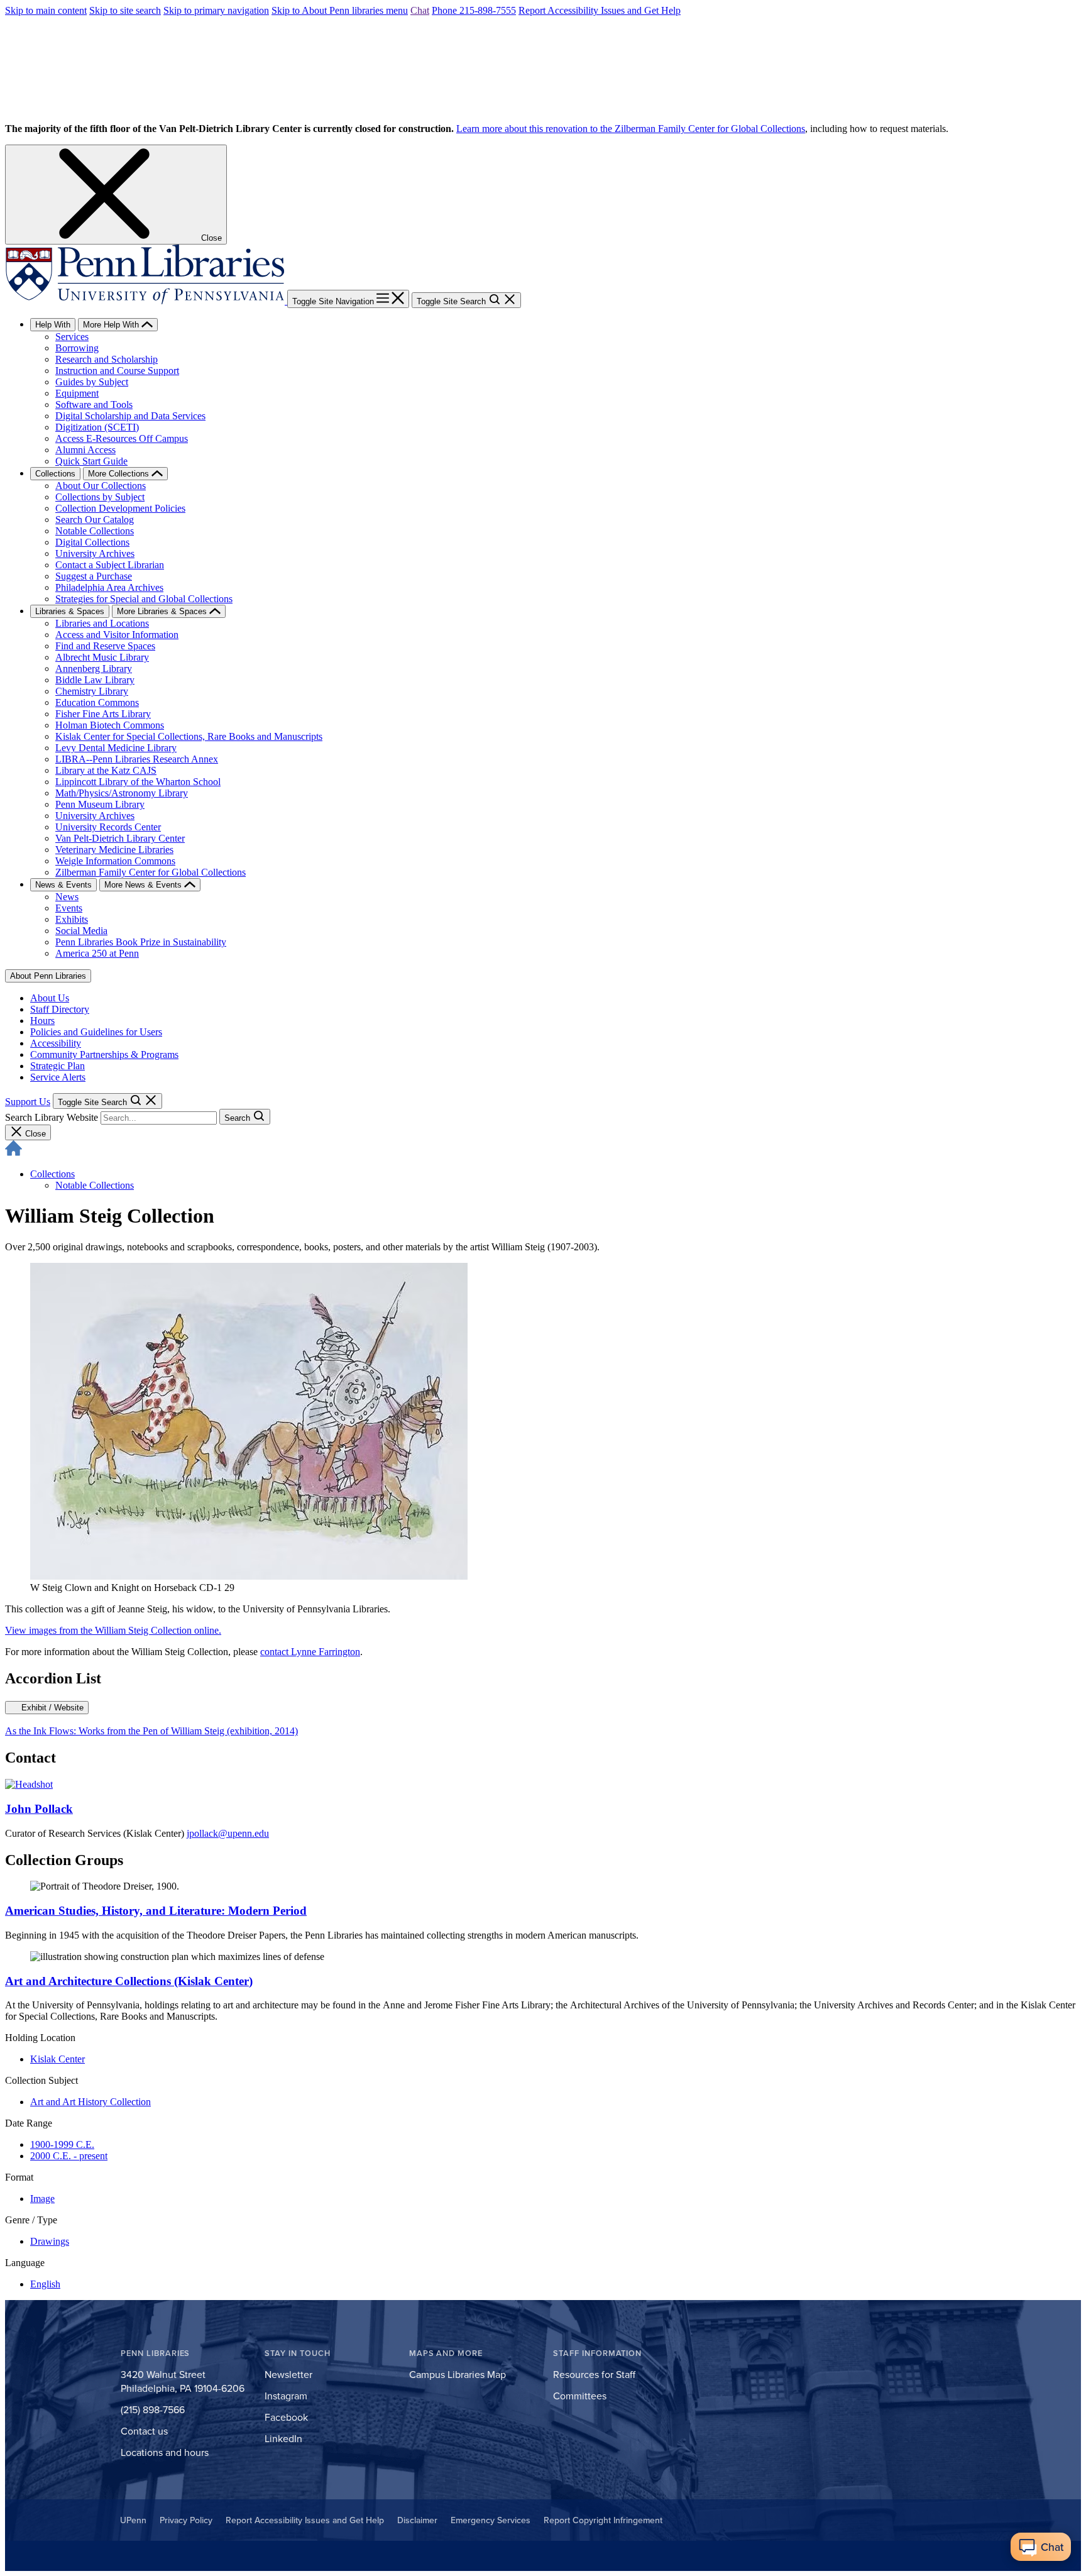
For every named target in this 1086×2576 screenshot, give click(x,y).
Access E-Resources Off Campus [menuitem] (122, 438)
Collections (52, 1174)
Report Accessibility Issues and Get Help (600, 10)
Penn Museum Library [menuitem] (100, 804)
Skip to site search (125, 10)
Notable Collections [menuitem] (95, 531)
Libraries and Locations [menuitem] (102, 623)
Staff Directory (60, 1009)
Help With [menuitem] (53, 325)
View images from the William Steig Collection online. (113, 1630)
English (45, 2284)
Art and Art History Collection (90, 2102)
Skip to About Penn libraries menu (340, 10)
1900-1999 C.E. (62, 2144)
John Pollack (39, 1809)
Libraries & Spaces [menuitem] (70, 611)
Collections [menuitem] (55, 474)
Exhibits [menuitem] (72, 919)
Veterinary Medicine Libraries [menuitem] (114, 850)
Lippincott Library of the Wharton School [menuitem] (138, 782)
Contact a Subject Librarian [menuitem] (110, 565)
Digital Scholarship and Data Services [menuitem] (130, 416)
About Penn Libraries (48, 976)
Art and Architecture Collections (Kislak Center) (129, 1981)
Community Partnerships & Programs (104, 1054)
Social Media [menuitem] (81, 931)
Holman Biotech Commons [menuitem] (110, 725)
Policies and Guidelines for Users (96, 1032)
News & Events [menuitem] (63, 885)
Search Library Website (52, 1117)
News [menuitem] (67, 897)
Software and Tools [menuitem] (94, 405)
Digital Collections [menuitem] (92, 542)
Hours (42, 1021)
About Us (50, 998)
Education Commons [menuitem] (97, 702)
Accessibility (56, 1043)
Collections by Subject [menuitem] (100, 497)
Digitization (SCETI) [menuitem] (97, 427)
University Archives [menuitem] (95, 553)
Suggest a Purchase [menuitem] (94, 576)
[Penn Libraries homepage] (146, 301)
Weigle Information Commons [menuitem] (115, 861)
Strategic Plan (58, 1066)
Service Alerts (58, 1077)
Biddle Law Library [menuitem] (95, 680)
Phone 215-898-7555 (474, 10)
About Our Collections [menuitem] (101, 486)
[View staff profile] (29, 1784)
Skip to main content (46, 10)
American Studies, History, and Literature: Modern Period (156, 1911)
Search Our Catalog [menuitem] (95, 520)
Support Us (28, 1102)
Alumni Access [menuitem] (85, 450)
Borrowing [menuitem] (77, 348)
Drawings (50, 2241)
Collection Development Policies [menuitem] (120, 508)
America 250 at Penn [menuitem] (97, 953)
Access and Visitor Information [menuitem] (117, 635)
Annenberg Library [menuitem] (94, 669)
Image (42, 2199)
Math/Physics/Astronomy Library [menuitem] (122, 793)
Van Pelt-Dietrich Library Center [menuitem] (120, 838)
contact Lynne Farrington (310, 1652)
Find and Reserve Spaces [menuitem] (105, 646)
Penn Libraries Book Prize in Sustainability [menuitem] (141, 942)
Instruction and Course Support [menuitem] (117, 371)
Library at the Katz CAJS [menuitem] (106, 770)
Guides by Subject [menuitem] (92, 382)
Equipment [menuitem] (77, 393)
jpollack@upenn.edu (228, 1833)
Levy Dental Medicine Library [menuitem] (116, 748)
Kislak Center (58, 2059)
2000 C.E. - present (69, 2156)
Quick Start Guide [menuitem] (91, 461)
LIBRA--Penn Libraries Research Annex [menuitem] (137, 759)
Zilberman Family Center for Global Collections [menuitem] (151, 872)
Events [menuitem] (69, 908)
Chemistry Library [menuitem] (92, 691)
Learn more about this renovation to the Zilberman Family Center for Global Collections (631, 129)
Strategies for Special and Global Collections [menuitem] (144, 599)
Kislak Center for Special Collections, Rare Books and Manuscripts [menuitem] (189, 736)
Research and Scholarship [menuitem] (107, 359)
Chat (420, 10)
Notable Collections (95, 1185)
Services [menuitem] (72, 337)
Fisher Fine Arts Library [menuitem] (103, 714)
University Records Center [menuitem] (108, 827)
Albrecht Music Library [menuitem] (102, 657)
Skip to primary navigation (216, 10)
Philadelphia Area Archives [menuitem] (109, 587)
